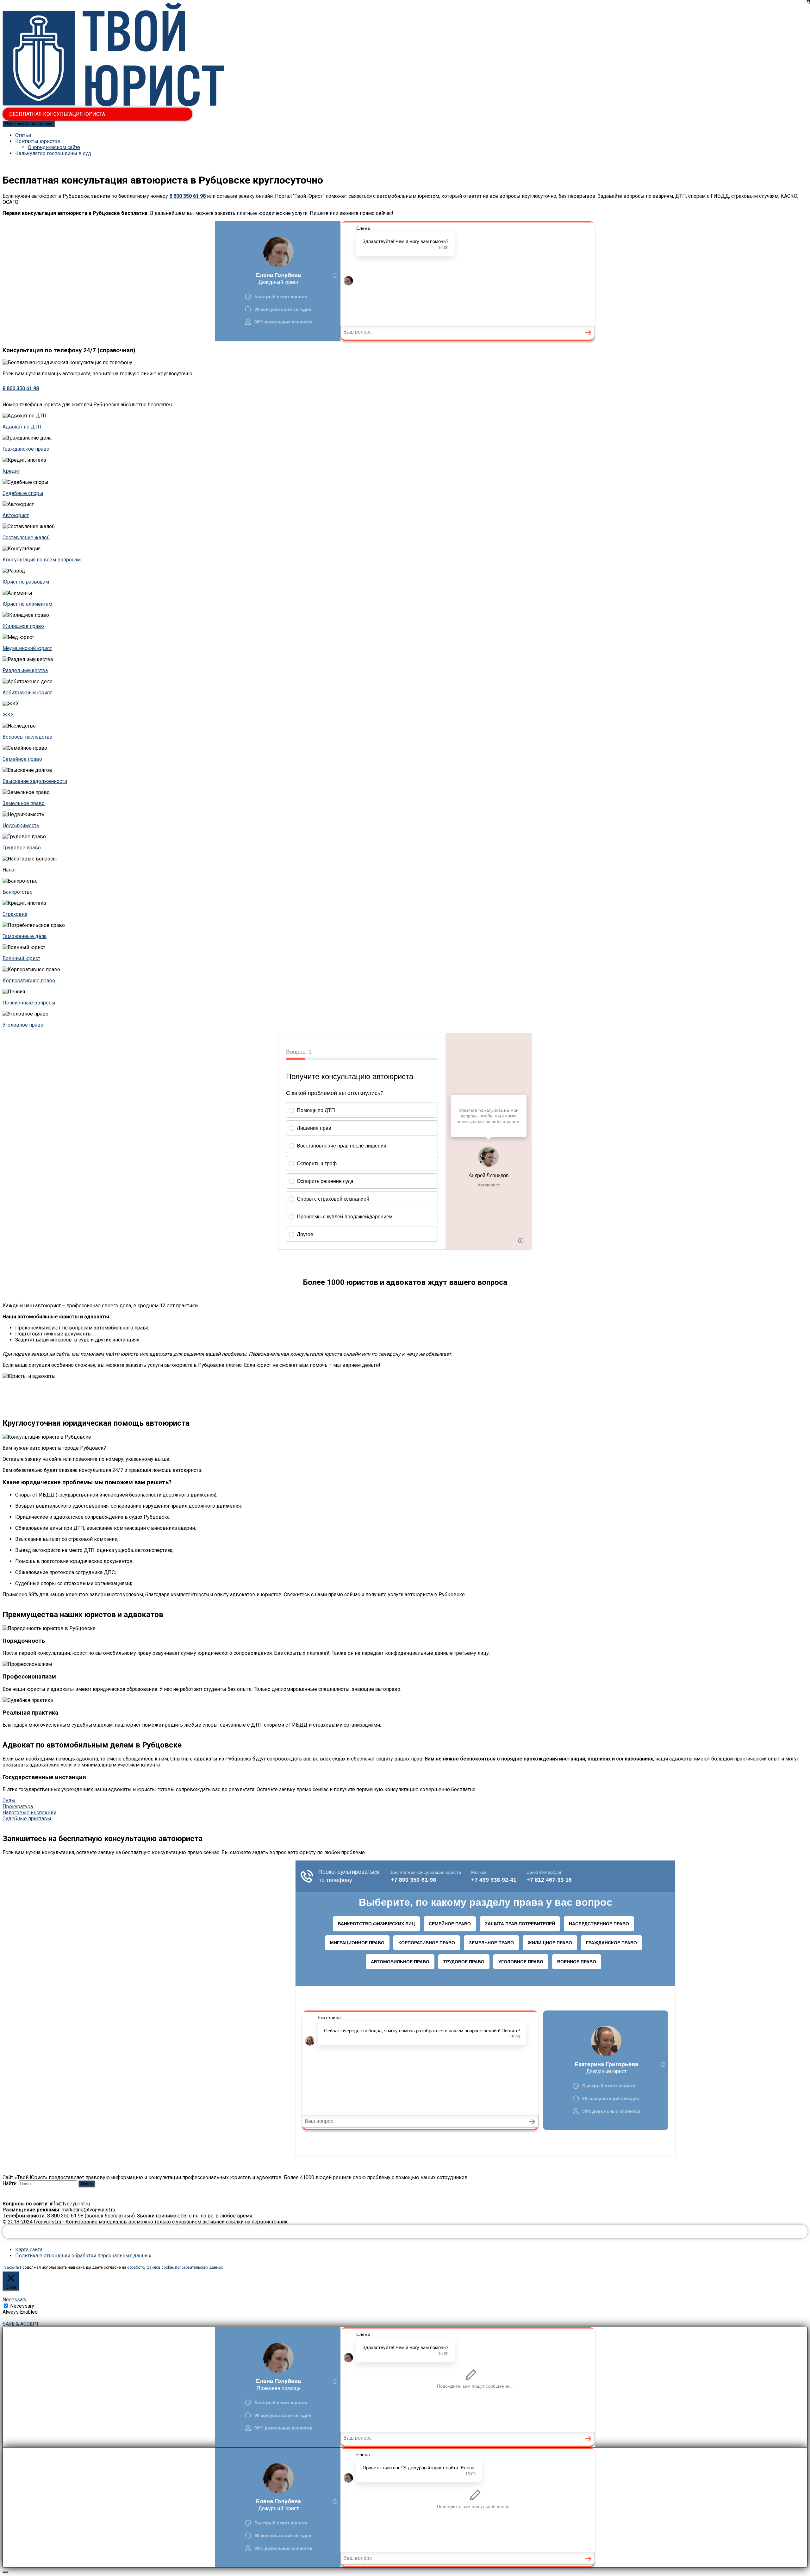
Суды (9, 1801)
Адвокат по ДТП (22, 427)
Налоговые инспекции (29, 1813)
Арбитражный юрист (27, 693)
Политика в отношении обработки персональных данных (83, 2256)
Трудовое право (22, 848)
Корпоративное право (29, 981)
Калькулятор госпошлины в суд (53, 153)
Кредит (11, 471)
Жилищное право (23, 626)
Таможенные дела (25, 936)
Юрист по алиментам (27, 604)
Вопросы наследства (27, 737)
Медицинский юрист (27, 648)
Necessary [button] (15, 2300)
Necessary (22, 2306)
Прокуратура (18, 1807)
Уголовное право (23, 1025)
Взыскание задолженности (35, 781)
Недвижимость (21, 825)
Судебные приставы (27, 1819)
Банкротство (18, 892)
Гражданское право (26, 449)
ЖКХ (8, 715)
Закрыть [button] (12, 2267)
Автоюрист (16, 515)
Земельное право (24, 803)
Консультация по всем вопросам (42, 560)
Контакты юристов (38, 141)
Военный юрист (21, 958)
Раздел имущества (25, 670)
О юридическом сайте (54, 147)
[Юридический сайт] (113, 105)
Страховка (15, 914)
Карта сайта (29, 2250)
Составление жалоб (26, 538)
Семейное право (22, 759)
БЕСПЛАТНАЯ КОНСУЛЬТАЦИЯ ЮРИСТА (57, 114)
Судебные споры (23, 493)
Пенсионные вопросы (29, 1003)
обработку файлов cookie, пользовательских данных (175, 2267)
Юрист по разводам (26, 582)
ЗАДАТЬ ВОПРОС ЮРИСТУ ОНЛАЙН (405, 2232)
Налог (9, 870)
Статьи (23, 135)
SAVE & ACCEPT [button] (21, 2324)
